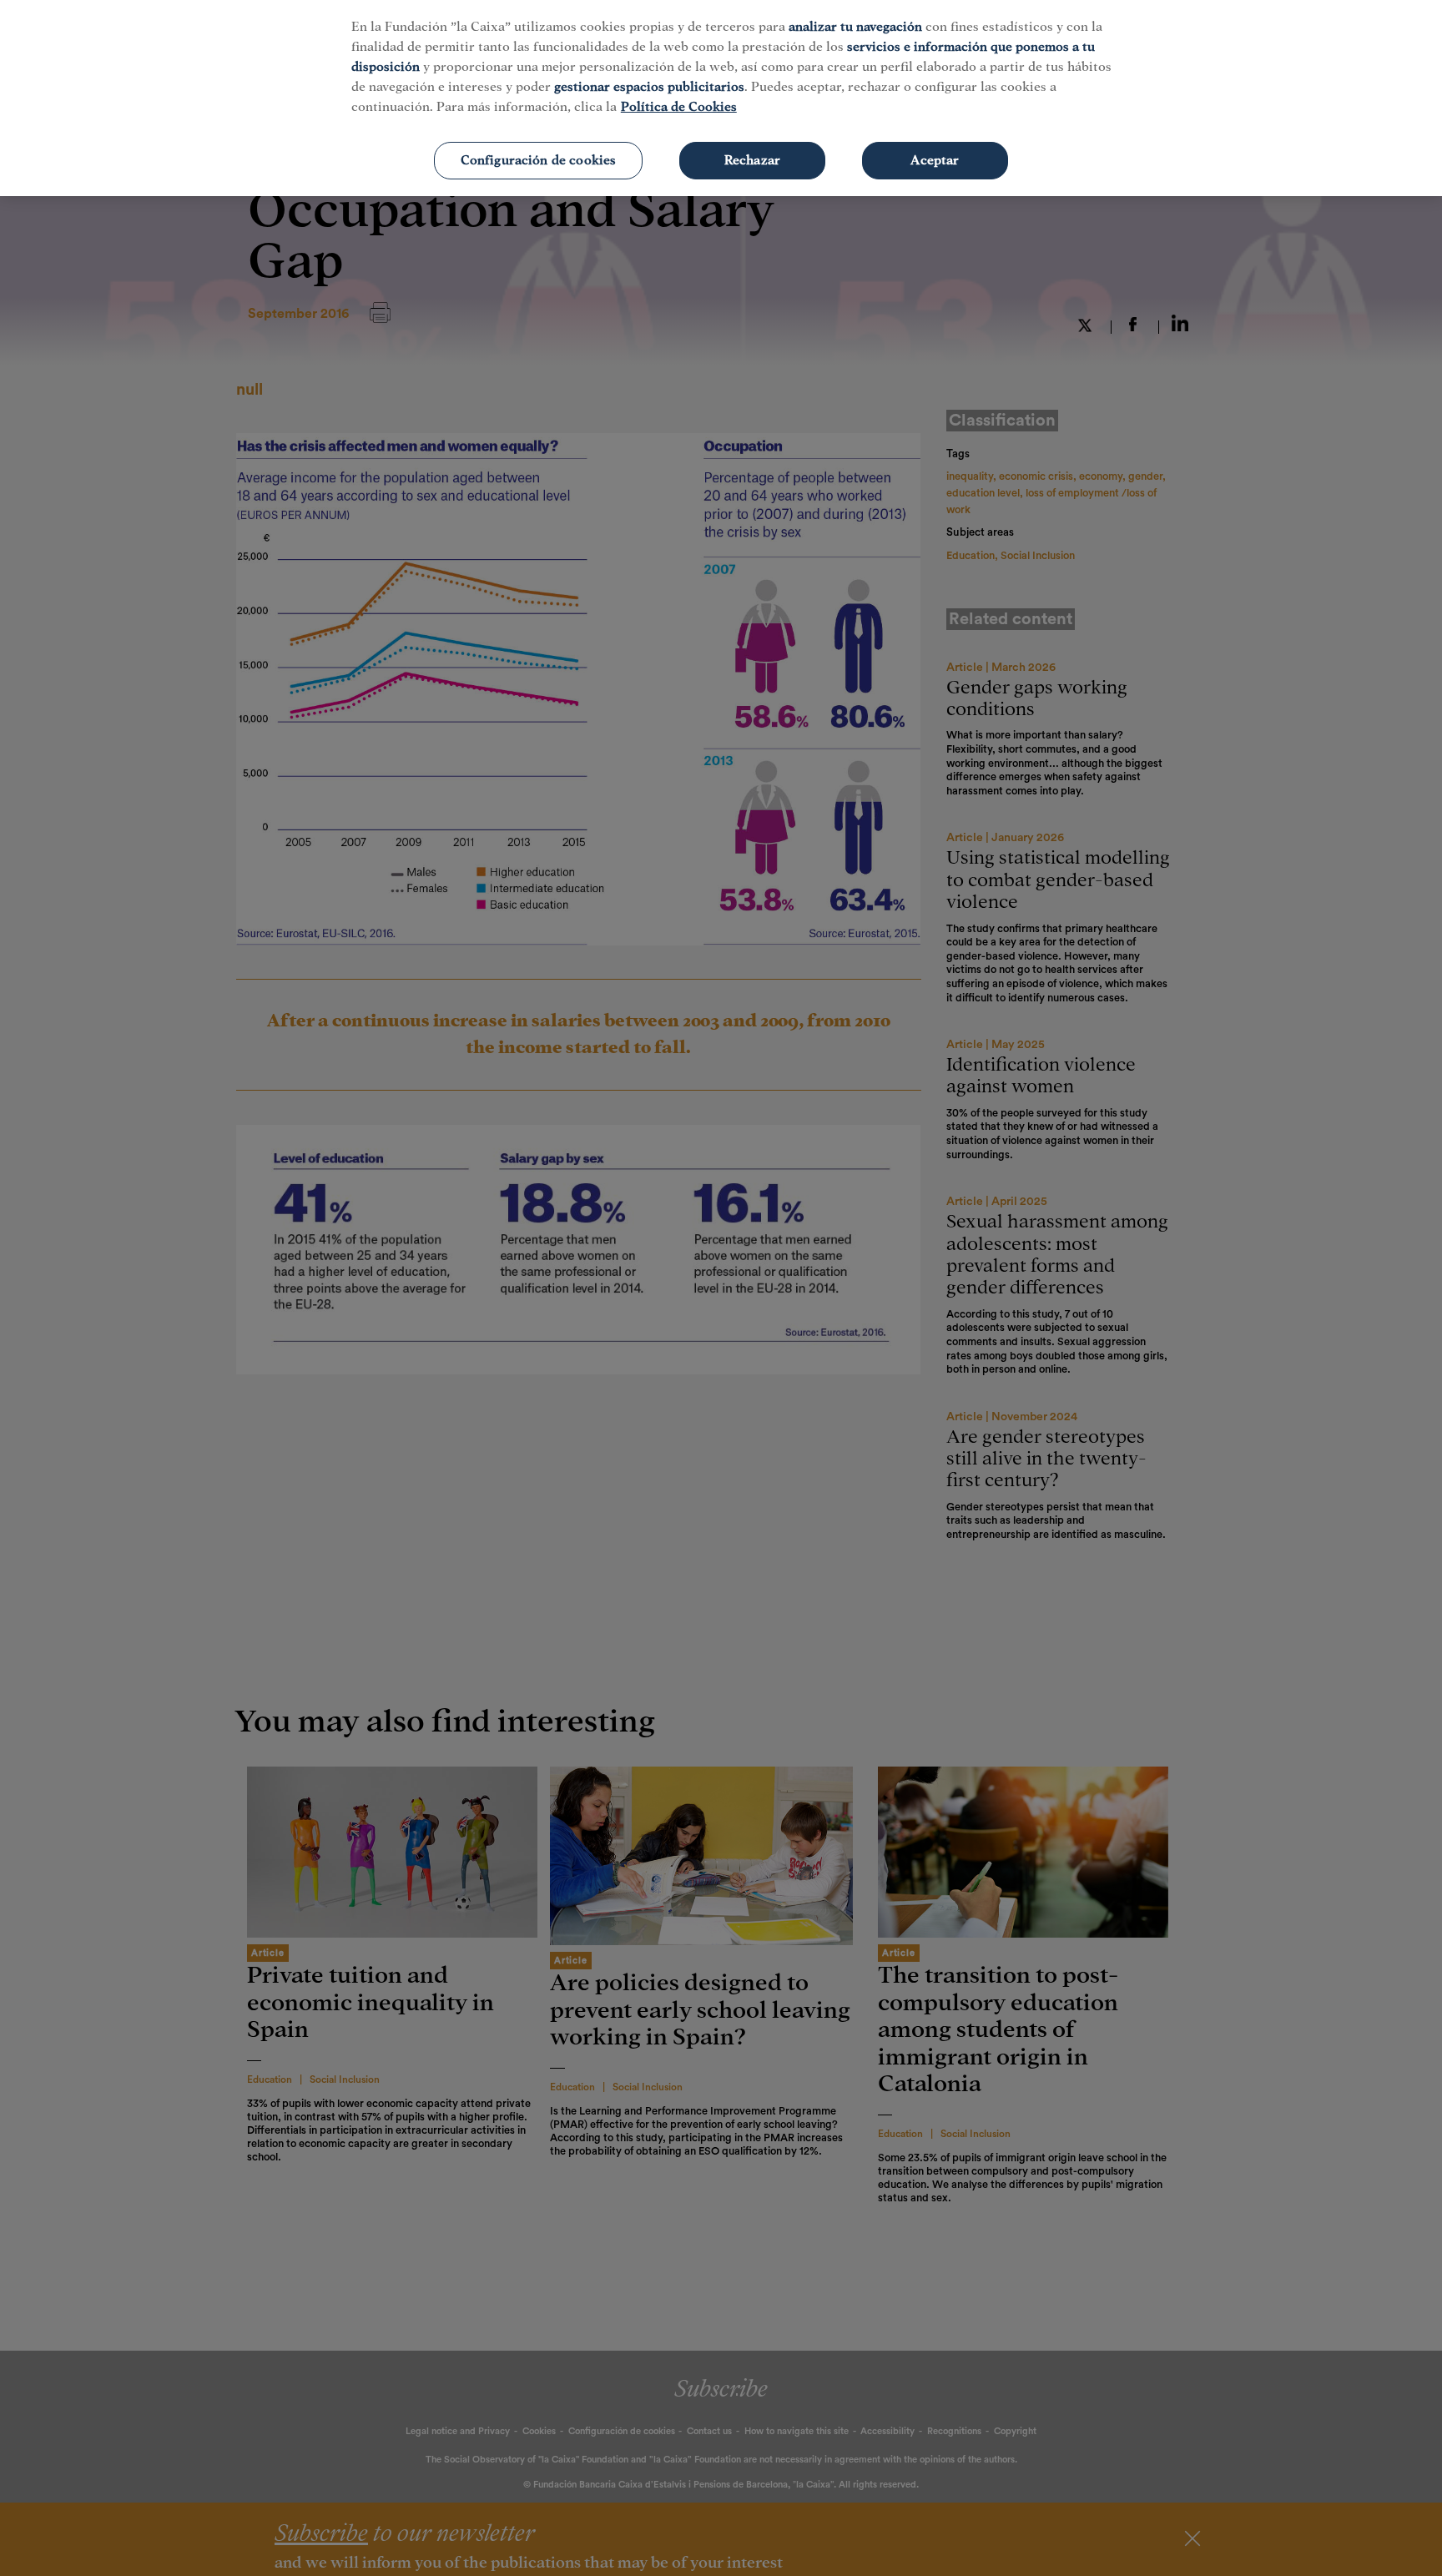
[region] (721, 98)
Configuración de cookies (539, 160)
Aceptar (935, 160)
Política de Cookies (679, 107)
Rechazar (752, 160)
